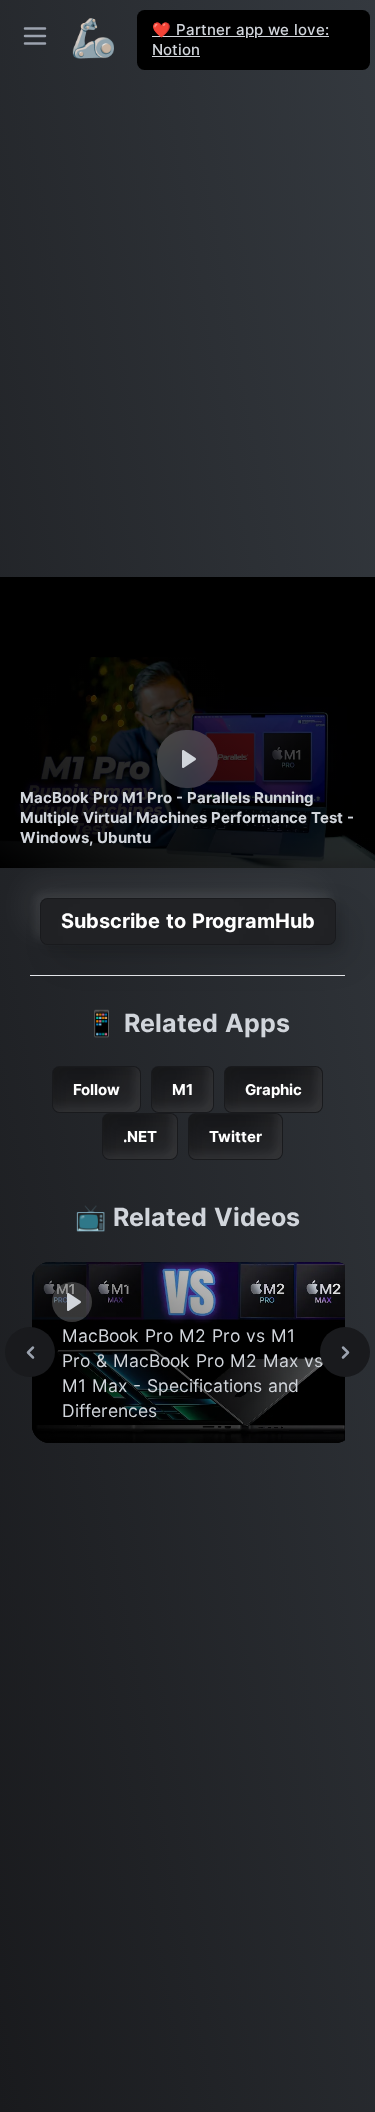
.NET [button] (140, 1136)
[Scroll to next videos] (345, 1352)
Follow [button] (96, 1089)
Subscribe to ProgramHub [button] (188, 921)
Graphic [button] (273, 1089)
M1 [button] (182, 1089)
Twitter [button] (235, 1136)
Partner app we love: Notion (240, 39)
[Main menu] (35, 36)
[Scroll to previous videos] (30, 1352)
